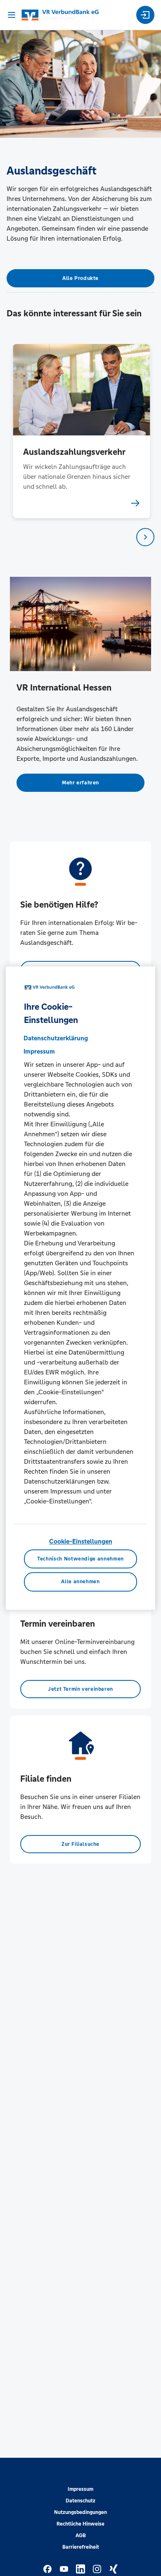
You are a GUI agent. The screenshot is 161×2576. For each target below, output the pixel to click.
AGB (81, 2535)
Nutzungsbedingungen (80, 2512)
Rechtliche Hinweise (80, 2524)
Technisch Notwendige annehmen (80, 1559)
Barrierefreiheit (81, 2547)
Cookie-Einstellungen (81, 1541)
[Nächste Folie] (145, 537)
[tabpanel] (81, 431)
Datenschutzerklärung (56, 1038)
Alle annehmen (80, 1582)
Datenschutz (80, 2501)
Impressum (80, 2489)
